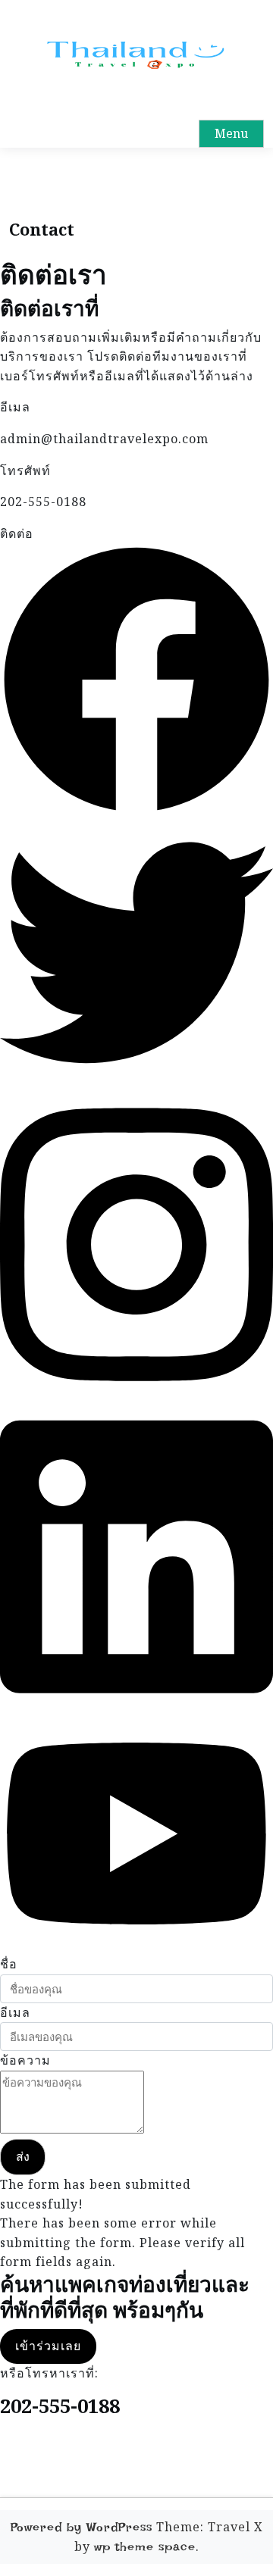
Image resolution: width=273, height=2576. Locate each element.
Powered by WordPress (82, 2527)
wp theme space (145, 2547)
